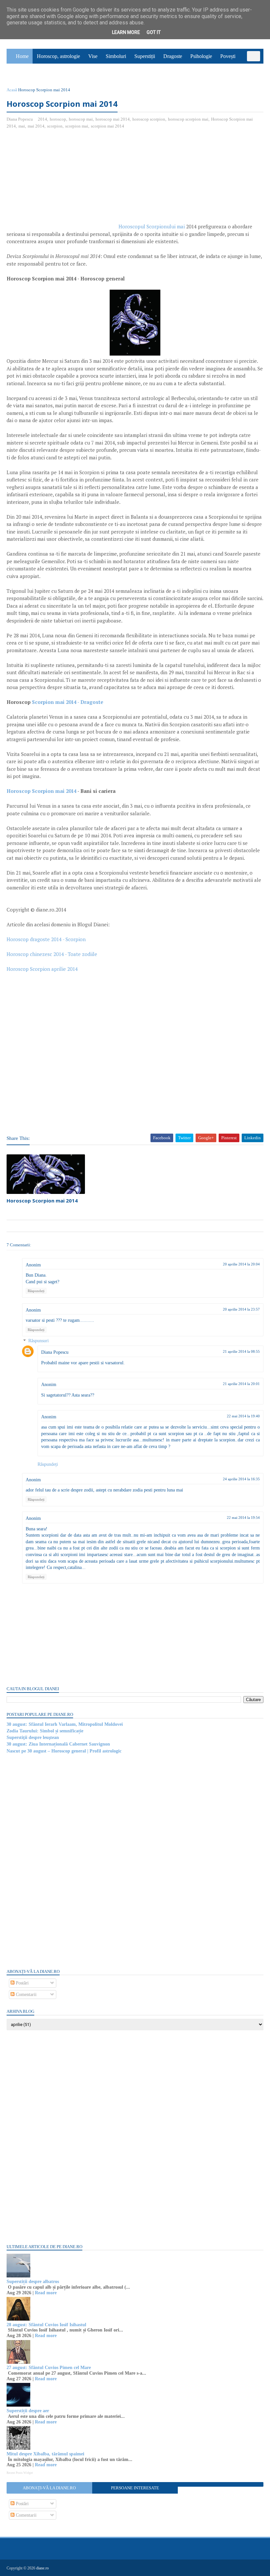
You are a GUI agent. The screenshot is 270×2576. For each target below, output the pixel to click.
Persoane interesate (135, 2488)
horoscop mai (81, 119)
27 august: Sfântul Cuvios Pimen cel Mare (49, 2368)
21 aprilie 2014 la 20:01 (241, 1384)
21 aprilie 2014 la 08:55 (241, 1351)
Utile (41, 71)
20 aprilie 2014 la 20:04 (241, 1264)
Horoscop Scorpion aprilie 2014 (42, 969)
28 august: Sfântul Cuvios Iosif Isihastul (46, 2325)
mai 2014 (36, 126)
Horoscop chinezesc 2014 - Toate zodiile (52, 954)
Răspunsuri (39, 1341)
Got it (154, 32)
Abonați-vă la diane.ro (49, 2488)
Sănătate (19, 71)
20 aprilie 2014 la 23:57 (241, 1309)
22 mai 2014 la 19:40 (243, 1416)
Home (22, 56)
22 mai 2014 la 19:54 (243, 1518)
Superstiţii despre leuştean (33, 1737)
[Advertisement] (62, 182)
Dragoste (173, 56)
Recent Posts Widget (20, 2473)
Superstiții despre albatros (33, 2282)
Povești (228, 56)
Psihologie (201, 56)
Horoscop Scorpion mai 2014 (41, 791)
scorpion (55, 126)
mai (22, 126)
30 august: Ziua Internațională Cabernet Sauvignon (58, 1744)
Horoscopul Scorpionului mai (152, 226)
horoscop (58, 119)
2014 (42, 119)
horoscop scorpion (149, 119)
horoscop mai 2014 (113, 119)
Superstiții (145, 56)
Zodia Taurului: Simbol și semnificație (45, 1731)
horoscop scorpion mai (188, 119)
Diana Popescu (55, 1352)
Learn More (126, 32)
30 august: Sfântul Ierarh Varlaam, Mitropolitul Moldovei (65, 1724)
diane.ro (42, 2568)
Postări (22, 1983)
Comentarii (26, 1995)
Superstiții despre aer (28, 2411)
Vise (93, 56)
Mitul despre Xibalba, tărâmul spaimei (45, 2454)
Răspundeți (36, 1291)
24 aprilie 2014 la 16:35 (241, 1479)
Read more (46, 2293)
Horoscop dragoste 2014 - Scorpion (46, 939)
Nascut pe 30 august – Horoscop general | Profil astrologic (64, 1751)
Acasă (12, 90)
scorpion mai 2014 (108, 126)
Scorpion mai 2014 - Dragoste (68, 702)
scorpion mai (77, 126)
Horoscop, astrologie (58, 56)
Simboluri (116, 56)
